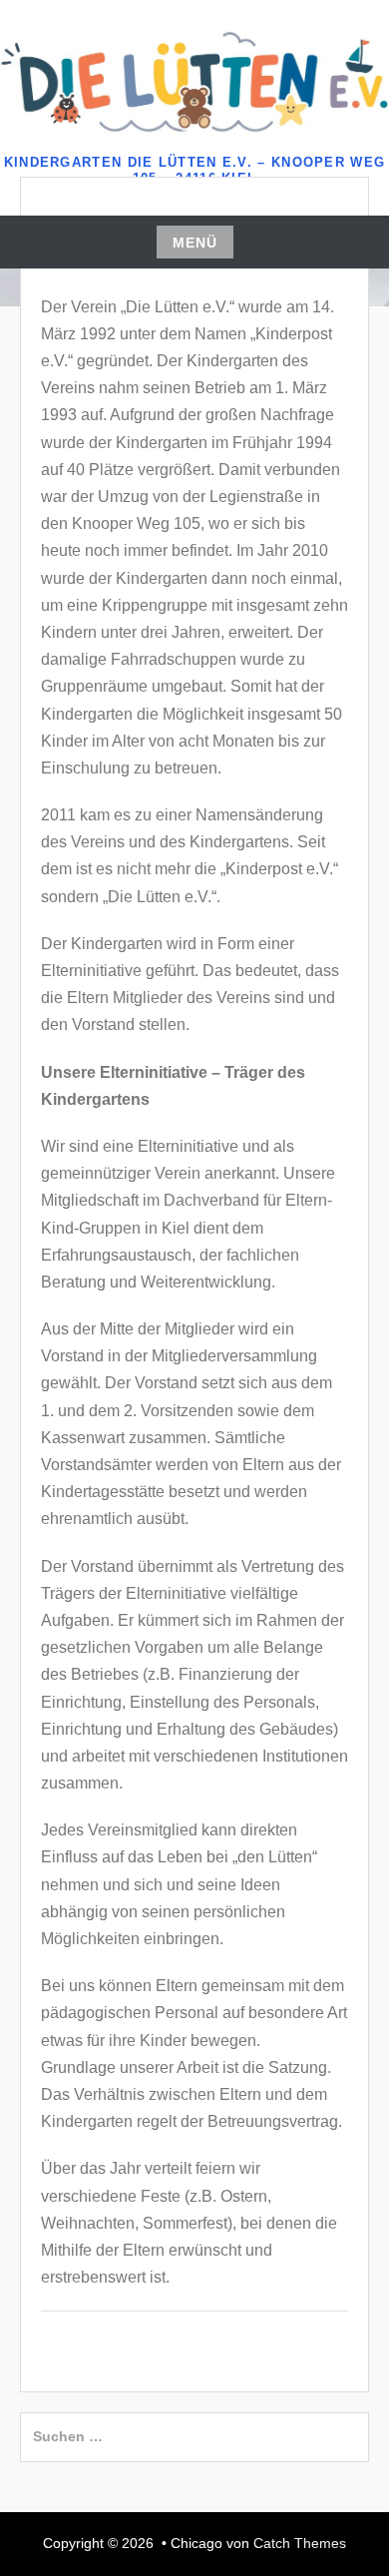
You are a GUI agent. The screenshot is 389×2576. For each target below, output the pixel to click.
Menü (195, 243)
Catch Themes (300, 2543)
